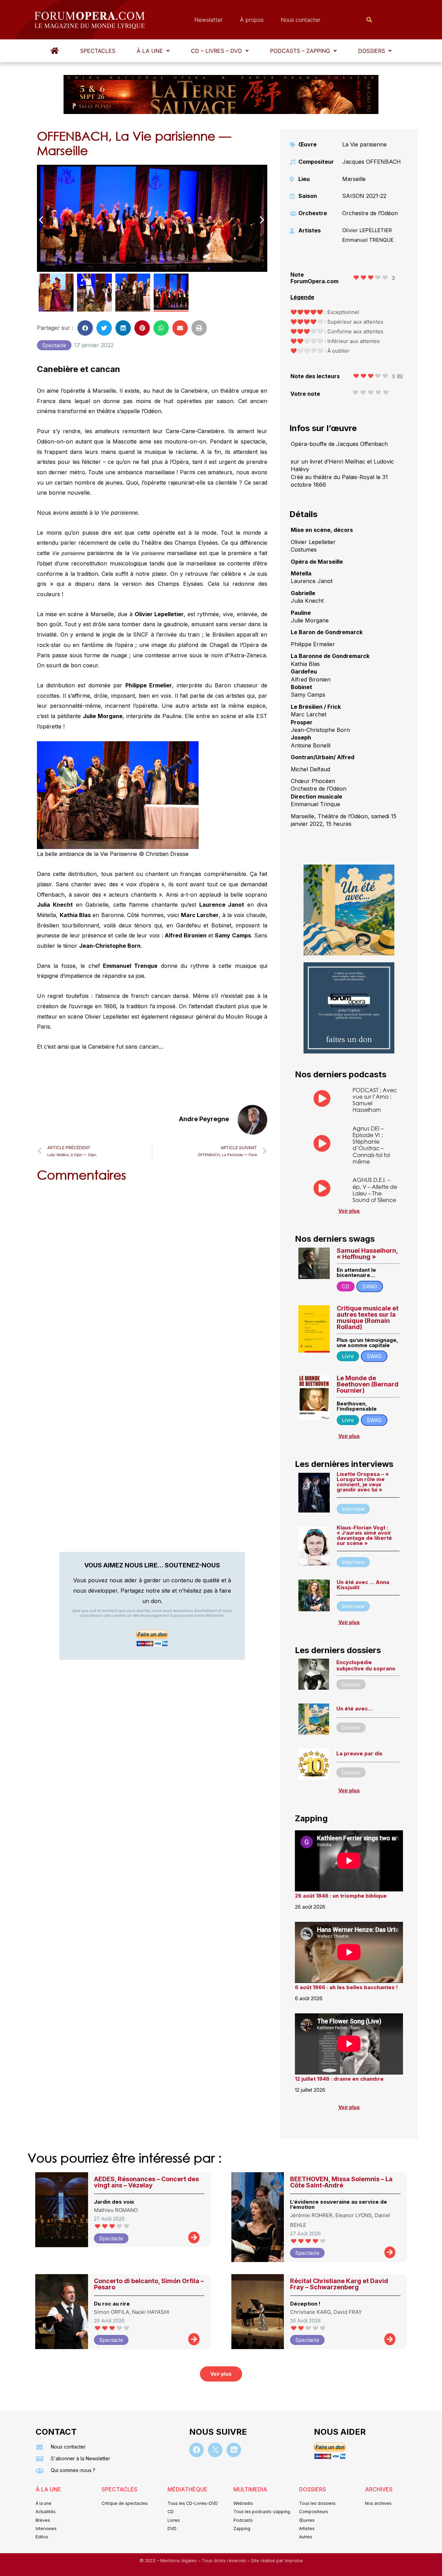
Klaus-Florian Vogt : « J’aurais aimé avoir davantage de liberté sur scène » (364, 1535)
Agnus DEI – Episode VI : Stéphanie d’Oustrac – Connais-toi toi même (371, 1145)
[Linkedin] (234, 2450)
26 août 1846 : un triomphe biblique (341, 1896)
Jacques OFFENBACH (372, 162)
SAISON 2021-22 (364, 196)
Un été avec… (354, 1709)
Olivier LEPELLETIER (367, 230)
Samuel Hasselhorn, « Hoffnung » (367, 1254)
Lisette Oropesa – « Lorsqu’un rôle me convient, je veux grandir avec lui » (363, 1482)
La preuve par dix (359, 1753)
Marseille (354, 179)
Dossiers (372, 51)
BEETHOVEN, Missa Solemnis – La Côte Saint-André (341, 2182)
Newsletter (209, 20)
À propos (252, 20)
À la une (150, 51)
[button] (153, 51)
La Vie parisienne (364, 144)
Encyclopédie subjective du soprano (366, 1665)
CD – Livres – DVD (217, 51)
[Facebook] (196, 2450)
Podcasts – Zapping (300, 51)
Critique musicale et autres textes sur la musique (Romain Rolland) (368, 1318)
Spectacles (98, 51)
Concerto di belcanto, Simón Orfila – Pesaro (149, 2284)
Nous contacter (301, 20)
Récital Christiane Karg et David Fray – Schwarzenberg (339, 2284)
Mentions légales (179, 2561)
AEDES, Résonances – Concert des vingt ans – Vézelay (146, 2182)
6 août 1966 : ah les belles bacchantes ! (346, 1987)
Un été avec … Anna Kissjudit (363, 1585)
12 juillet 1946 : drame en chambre (339, 2079)
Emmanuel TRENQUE (368, 240)
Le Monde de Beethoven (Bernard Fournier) (368, 1384)
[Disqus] (152, 1276)
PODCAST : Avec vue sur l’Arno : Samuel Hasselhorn (375, 1100)
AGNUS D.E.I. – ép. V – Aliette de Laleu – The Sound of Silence (375, 1190)
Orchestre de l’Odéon (370, 213)
